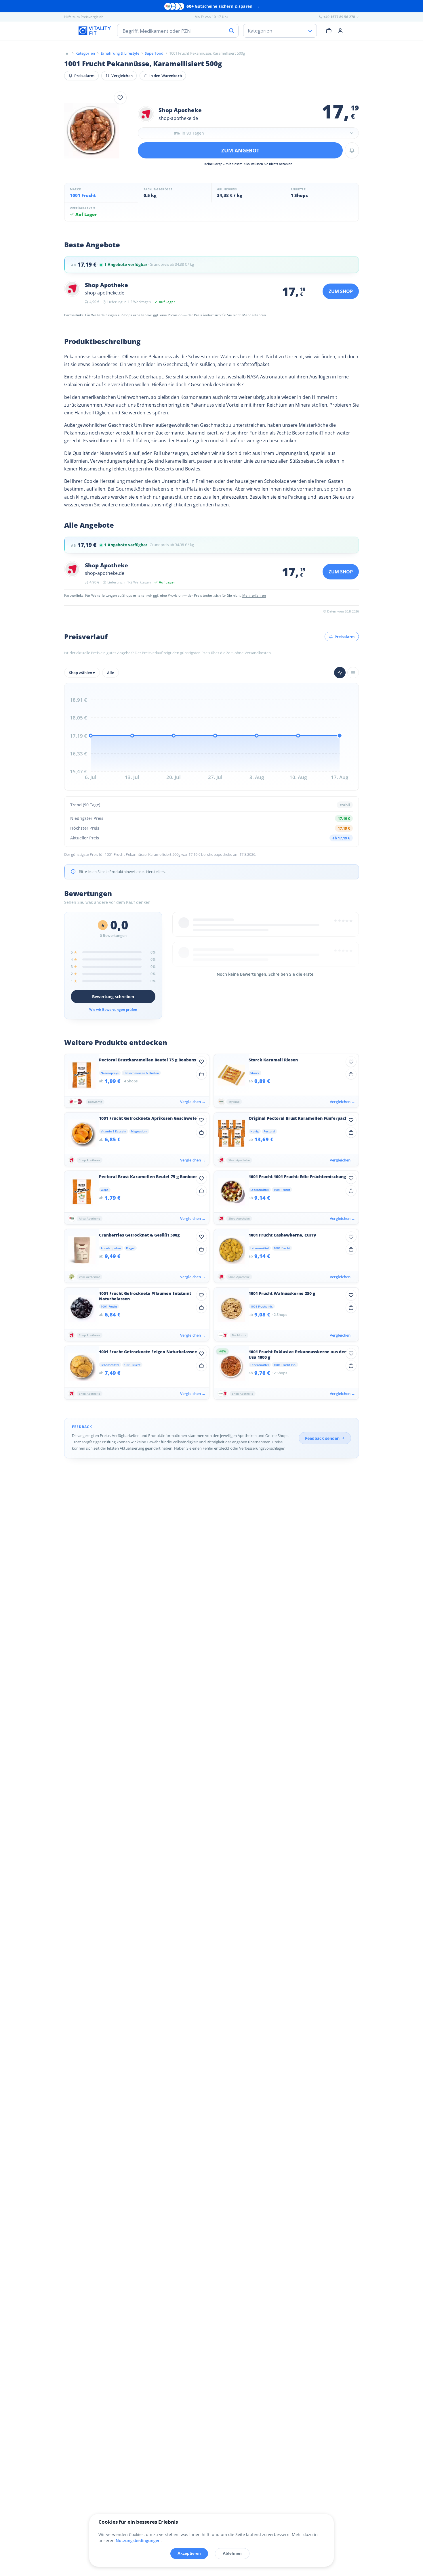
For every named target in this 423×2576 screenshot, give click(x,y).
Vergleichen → (193, 1102)
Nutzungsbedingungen (138, 2540)
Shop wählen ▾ (82, 673)
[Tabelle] (353, 673)
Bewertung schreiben (113, 997)
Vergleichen (122, 76)
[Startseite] (67, 53)
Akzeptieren (189, 2553)
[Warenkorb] (329, 30)
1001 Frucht (83, 195)
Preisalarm (84, 76)
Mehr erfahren (254, 315)
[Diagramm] (340, 673)
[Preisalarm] (352, 150)
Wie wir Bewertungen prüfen (113, 1009)
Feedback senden (322, 1438)
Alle (110, 673)
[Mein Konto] (340, 30)
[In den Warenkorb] (201, 1074)
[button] (248, 133)
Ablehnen (232, 2553)
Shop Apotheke (180, 110)
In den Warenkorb (166, 76)
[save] (120, 98)
